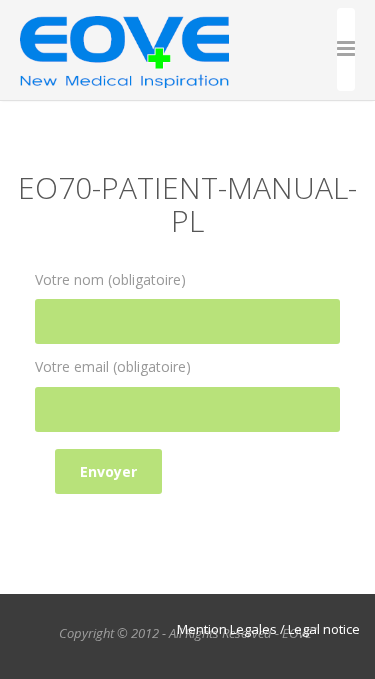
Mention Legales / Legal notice (268, 629)
